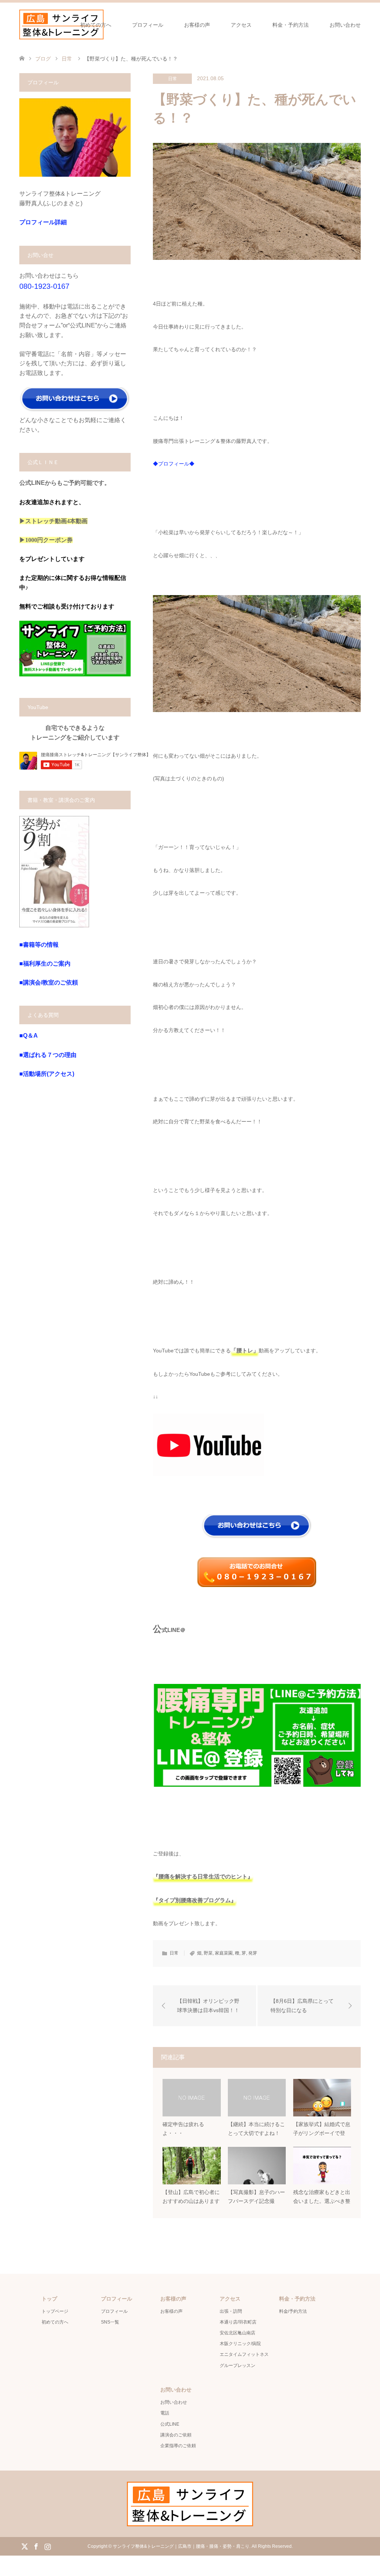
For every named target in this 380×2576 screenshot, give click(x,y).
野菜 (208, 1953)
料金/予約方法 (293, 2311)
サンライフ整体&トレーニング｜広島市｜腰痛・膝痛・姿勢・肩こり (181, 2546)
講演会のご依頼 (176, 2435)
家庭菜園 (224, 1953)
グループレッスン (237, 2366)
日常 (173, 79)
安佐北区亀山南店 (237, 2333)
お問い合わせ (345, 25)
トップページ (55, 2311)
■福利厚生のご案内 (45, 964)
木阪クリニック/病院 (240, 2344)
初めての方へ (96, 25)
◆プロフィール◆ (174, 464)
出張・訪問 (231, 2311)
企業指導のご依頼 (178, 2446)
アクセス (241, 25)
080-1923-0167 (44, 286)
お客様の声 (197, 25)
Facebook (36, 2546)
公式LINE (170, 2424)
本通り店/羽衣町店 (238, 2322)
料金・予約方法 (291, 25)
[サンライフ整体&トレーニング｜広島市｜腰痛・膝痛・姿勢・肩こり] (61, 25)
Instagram (47, 2546)
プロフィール (148, 25)
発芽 (253, 1953)
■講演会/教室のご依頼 (49, 982)
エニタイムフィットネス (244, 2354)
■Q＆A (29, 1036)
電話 (165, 2413)
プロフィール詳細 (43, 222)
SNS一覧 (110, 2322)
